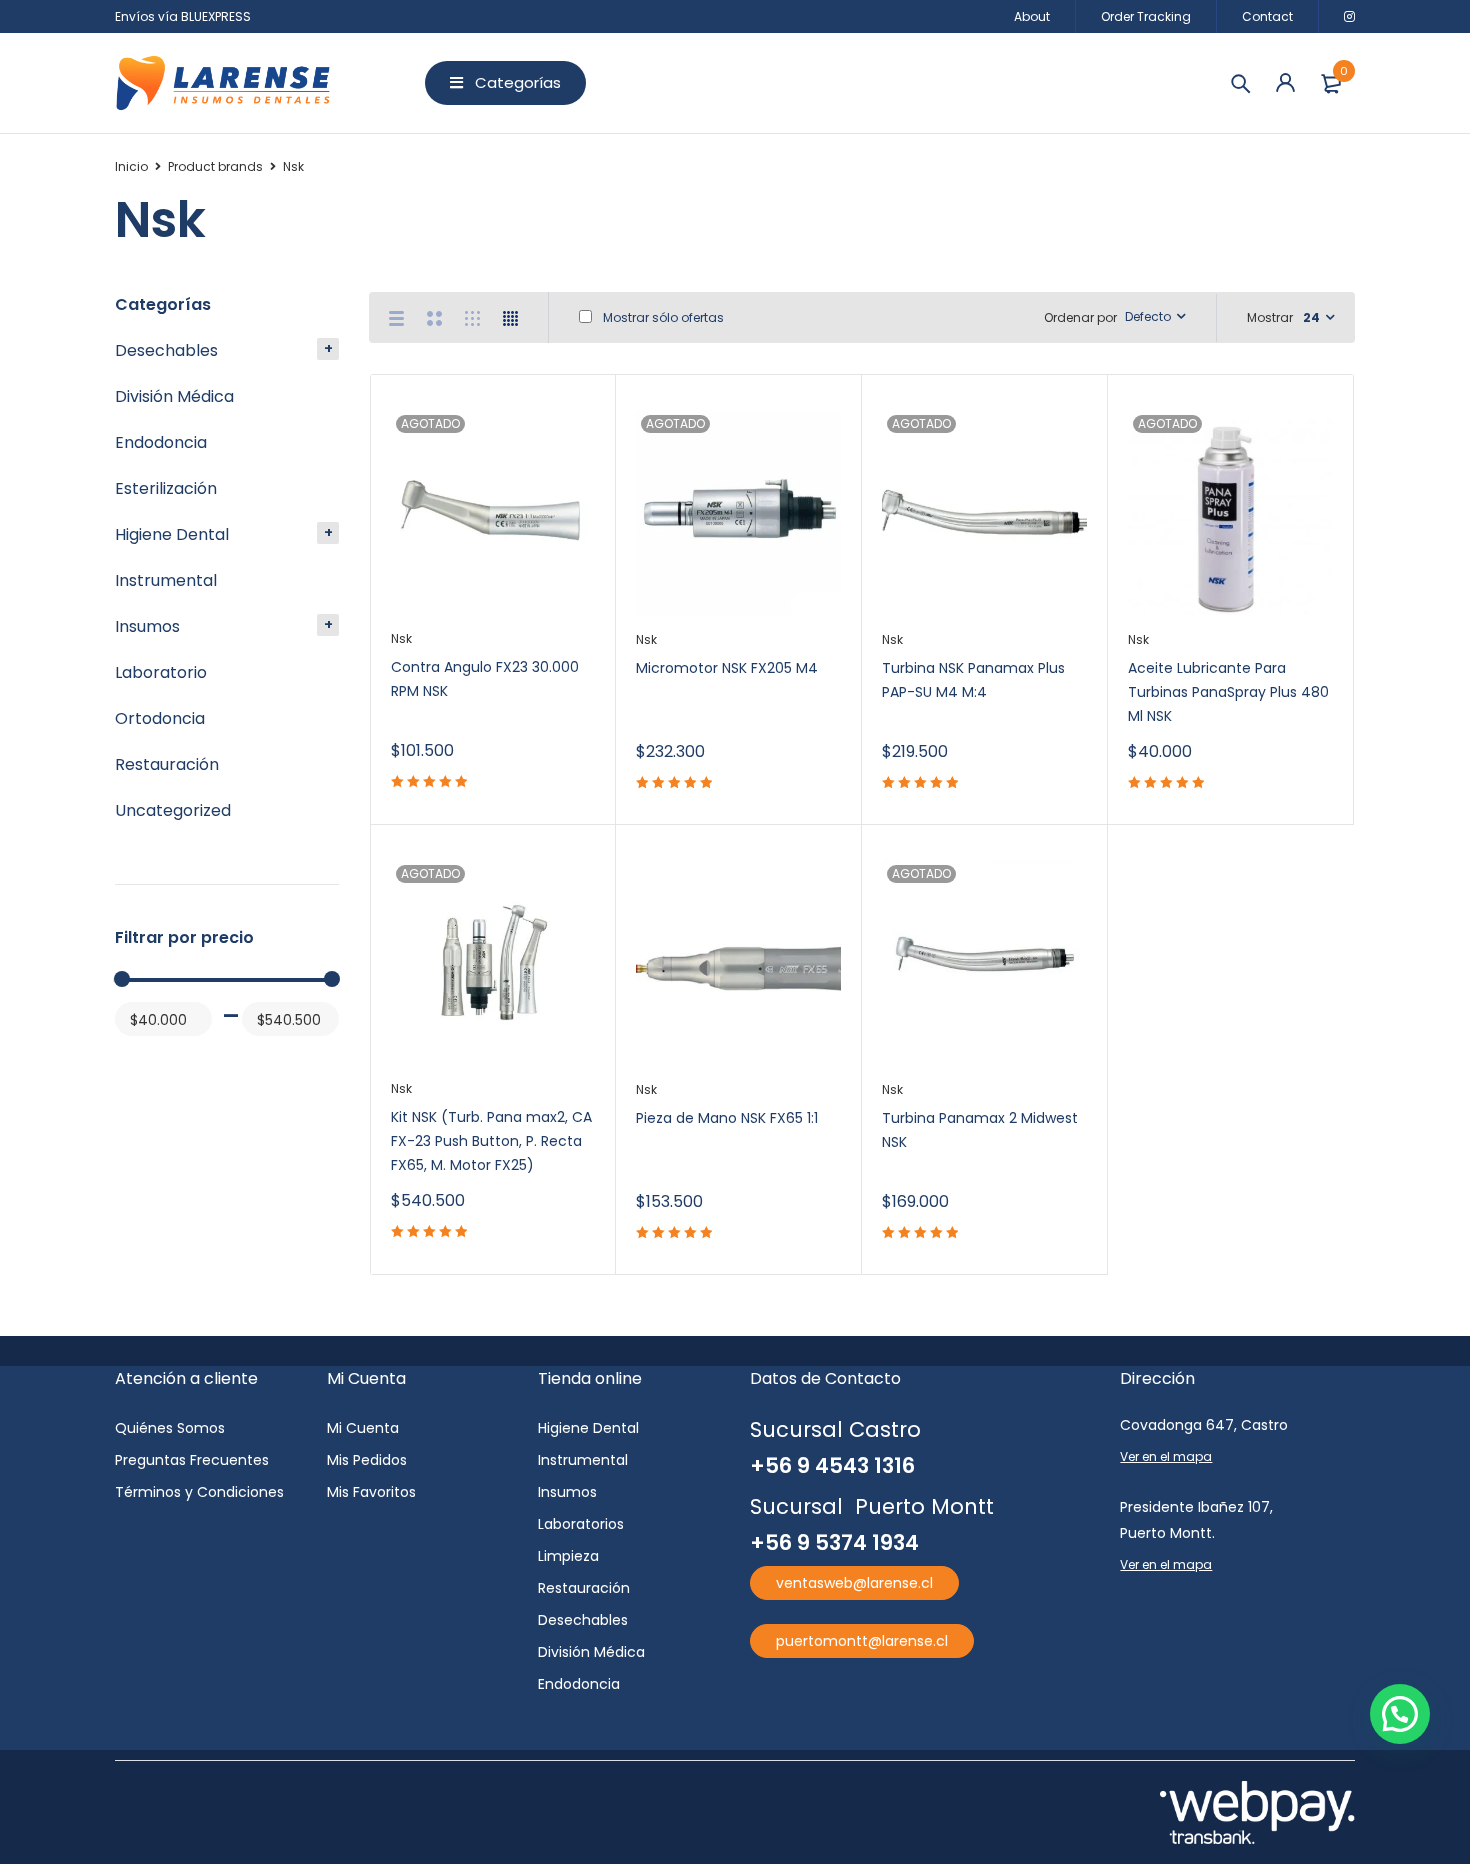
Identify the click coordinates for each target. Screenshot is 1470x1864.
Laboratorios (581, 1524)
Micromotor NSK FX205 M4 (727, 668)
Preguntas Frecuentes (192, 1460)
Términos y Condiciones (199, 1492)
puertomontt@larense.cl (862, 1641)
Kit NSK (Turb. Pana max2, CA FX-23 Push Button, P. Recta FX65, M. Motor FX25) (491, 1141)
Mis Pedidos (367, 1460)
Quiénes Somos (170, 1428)
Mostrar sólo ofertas (662, 317)
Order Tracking (1146, 16)
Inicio (131, 166)
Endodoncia (161, 442)
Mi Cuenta (363, 1428)
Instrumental (166, 580)
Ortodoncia (160, 718)
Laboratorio (161, 672)
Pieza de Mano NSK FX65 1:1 (727, 1118)
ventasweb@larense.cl (854, 1583)
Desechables (166, 350)
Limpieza (568, 1556)
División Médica (174, 396)
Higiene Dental (172, 534)
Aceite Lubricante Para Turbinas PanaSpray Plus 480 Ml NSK (1228, 692)
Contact (1267, 16)
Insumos (147, 626)
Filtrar (138, 1057)
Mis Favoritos (371, 1492)
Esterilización (166, 488)
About (1032, 16)
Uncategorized (173, 810)
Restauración (167, 764)
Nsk (401, 638)
